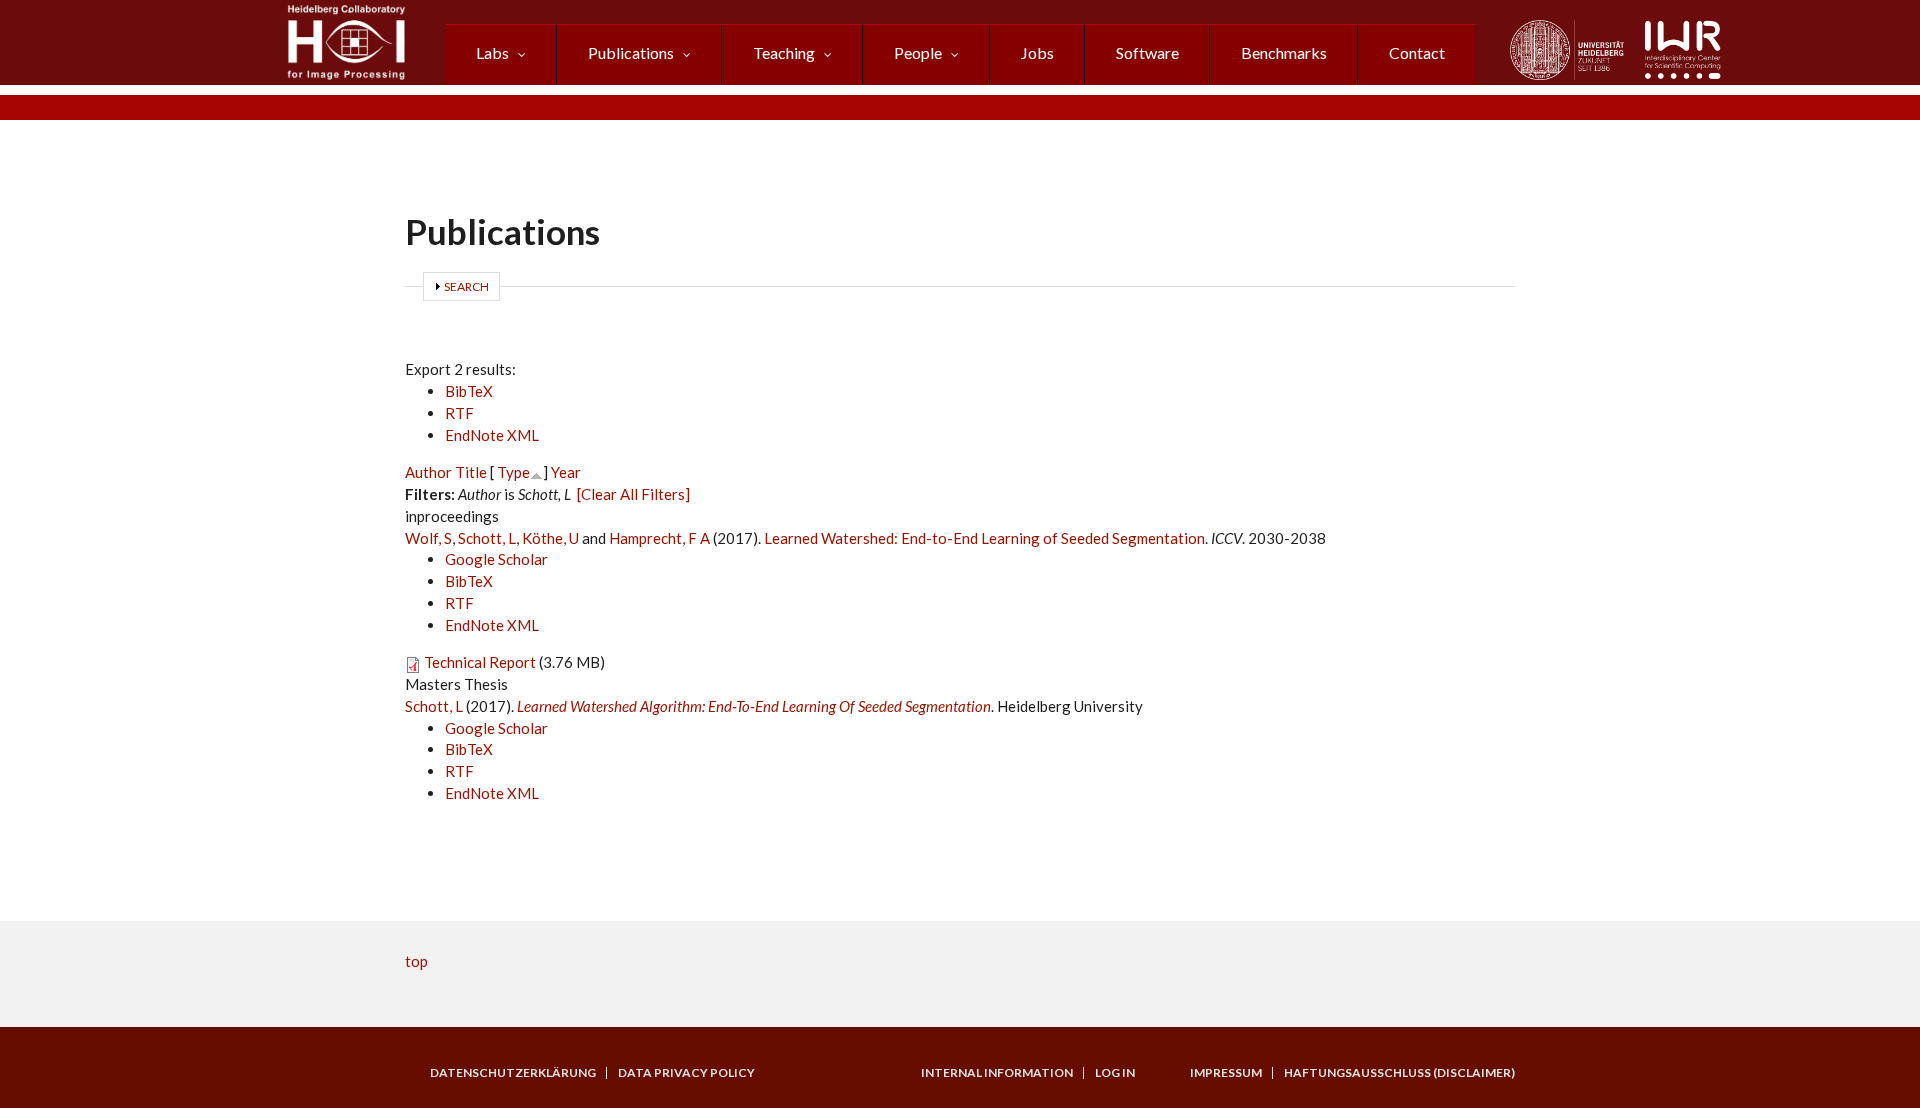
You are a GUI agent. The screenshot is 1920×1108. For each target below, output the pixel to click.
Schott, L (487, 538)
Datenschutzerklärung (513, 1073)
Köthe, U (550, 538)
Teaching (784, 52)
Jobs (1037, 52)
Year (566, 472)
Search (466, 286)
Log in (1115, 1073)
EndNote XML (492, 435)
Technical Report (480, 662)
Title (471, 472)
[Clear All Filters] (633, 494)
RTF (459, 413)
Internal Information (997, 1073)
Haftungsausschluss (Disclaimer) (1399, 1073)
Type (513, 472)
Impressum (1226, 1073)
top (416, 961)
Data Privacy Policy (686, 1073)
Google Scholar (496, 559)
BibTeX (469, 391)
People (918, 52)
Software (1147, 52)
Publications (631, 52)
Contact (1417, 52)
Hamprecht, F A (659, 538)
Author (428, 472)
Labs (492, 52)
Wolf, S (428, 538)
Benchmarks (1284, 52)
